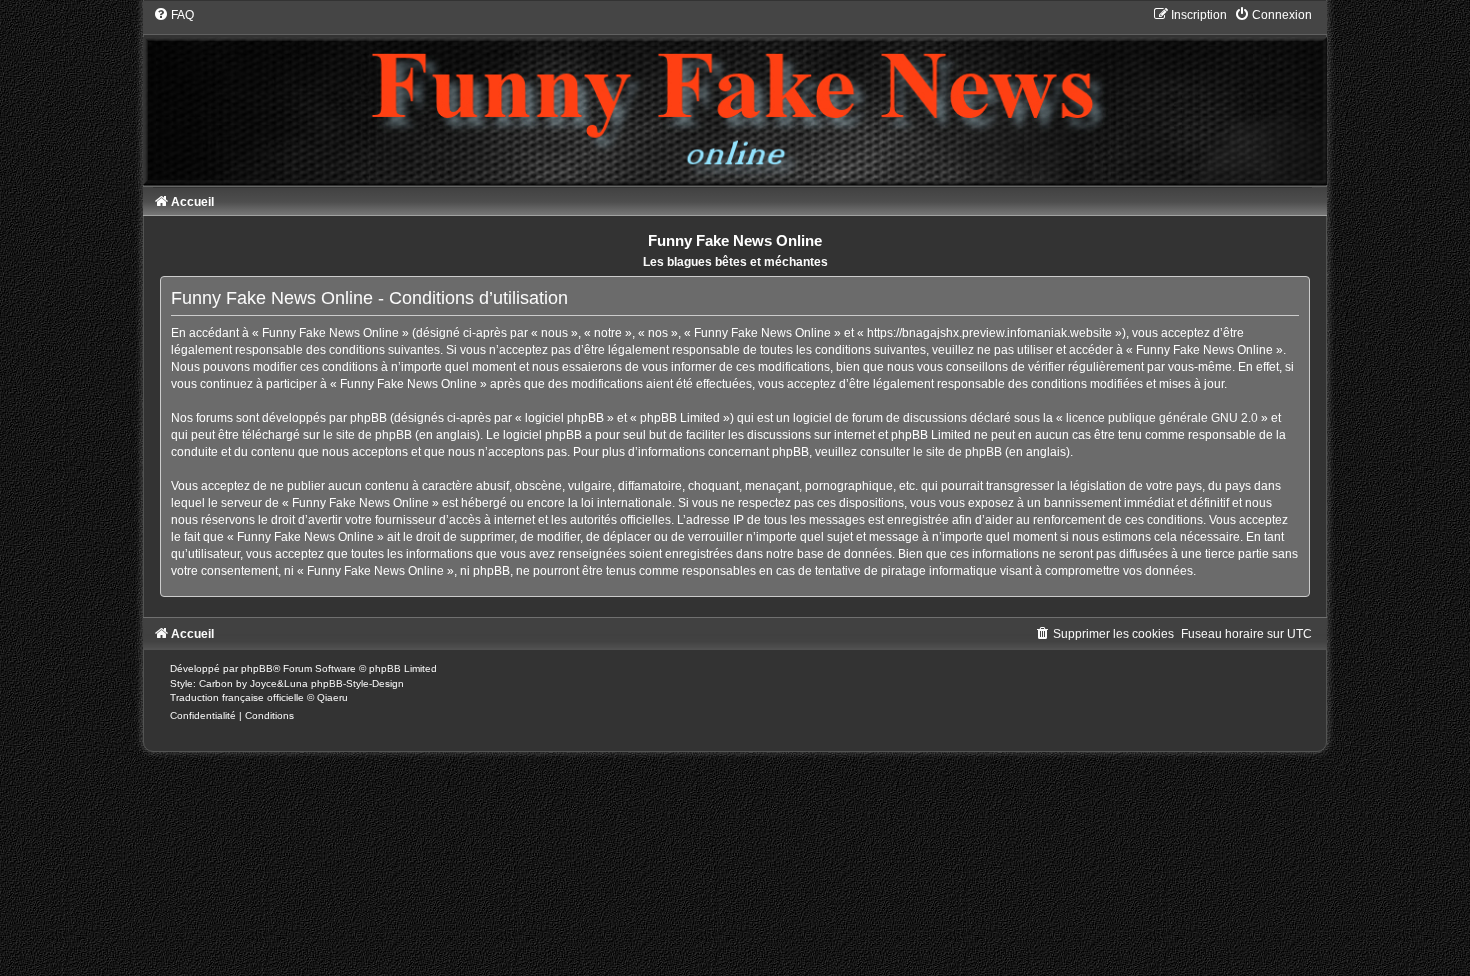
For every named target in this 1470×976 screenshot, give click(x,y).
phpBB (257, 668)
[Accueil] (735, 95)
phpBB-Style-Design (357, 683)
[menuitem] (173, 15)
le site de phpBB (367, 435)
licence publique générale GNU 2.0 (1162, 418)
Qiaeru (332, 697)
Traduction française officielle (237, 697)
